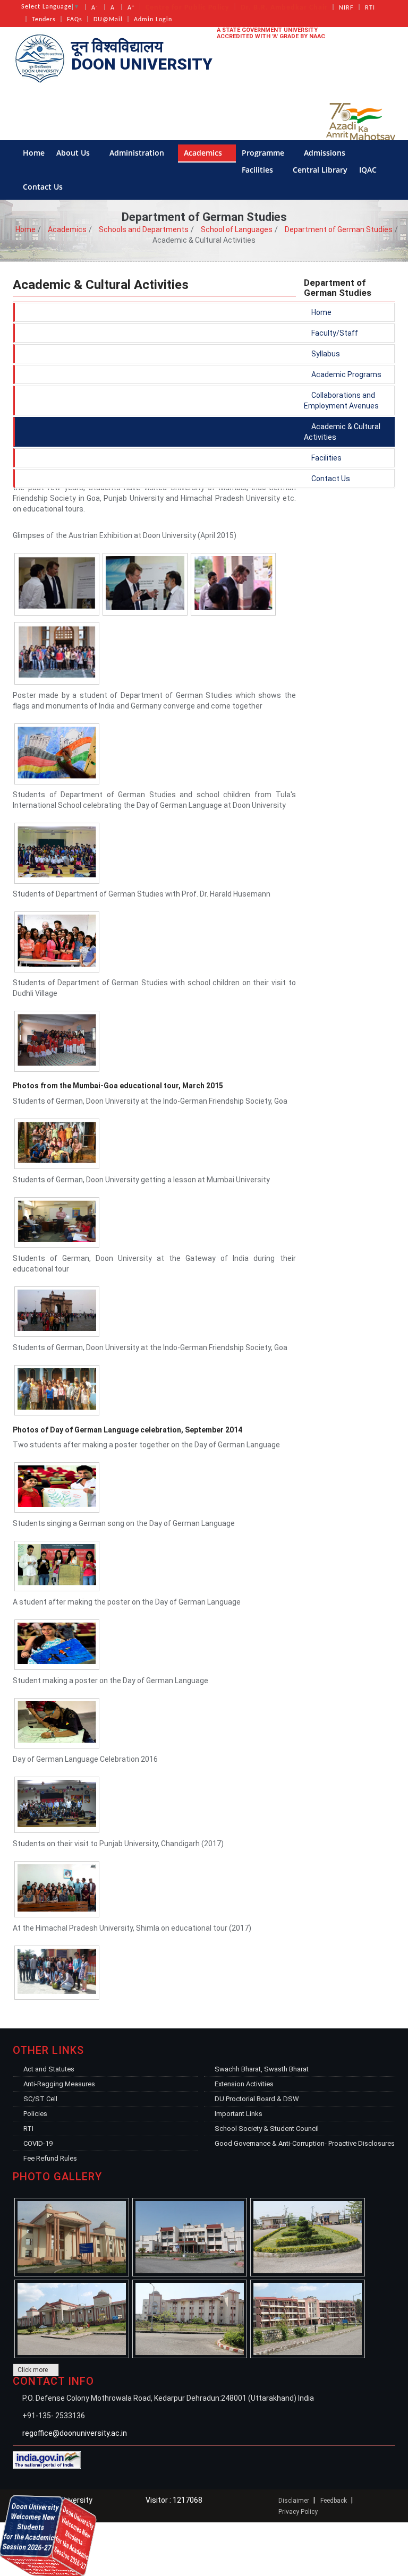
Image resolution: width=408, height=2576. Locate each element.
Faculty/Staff (334, 333)
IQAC (369, 170)
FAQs (75, 20)
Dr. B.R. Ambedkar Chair (284, 8)
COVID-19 (38, 2143)
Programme (264, 153)
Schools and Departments (144, 229)
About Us (74, 153)
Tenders (44, 20)
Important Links (239, 2114)
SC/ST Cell (40, 2099)
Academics (204, 153)
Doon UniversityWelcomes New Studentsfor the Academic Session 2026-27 (48, 2568)
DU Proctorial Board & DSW (257, 2099)
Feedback (334, 2501)
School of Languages (237, 229)
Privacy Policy (298, 2512)
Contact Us (44, 187)
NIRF (346, 8)
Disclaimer (294, 2501)
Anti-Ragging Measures (59, 2084)
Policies (35, 2114)
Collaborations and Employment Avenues (341, 400)
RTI (370, 8)
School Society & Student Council (267, 2129)
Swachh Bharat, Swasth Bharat (262, 2069)
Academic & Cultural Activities (342, 432)
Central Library (320, 170)
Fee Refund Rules (50, 2158)
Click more (33, 2370)
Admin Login (153, 20)
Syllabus (325, 354)
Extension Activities (244, 2084)
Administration (138, 153)
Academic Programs (346, 374)
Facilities (258, 170)
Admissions (326, 153)
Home (34, 153)
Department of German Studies (339, 229)
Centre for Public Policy (188, 8)
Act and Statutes (49, 2069)
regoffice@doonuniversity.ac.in (75, 2433)
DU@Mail (108, 20)
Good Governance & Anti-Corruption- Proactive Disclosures (305, 2143)
